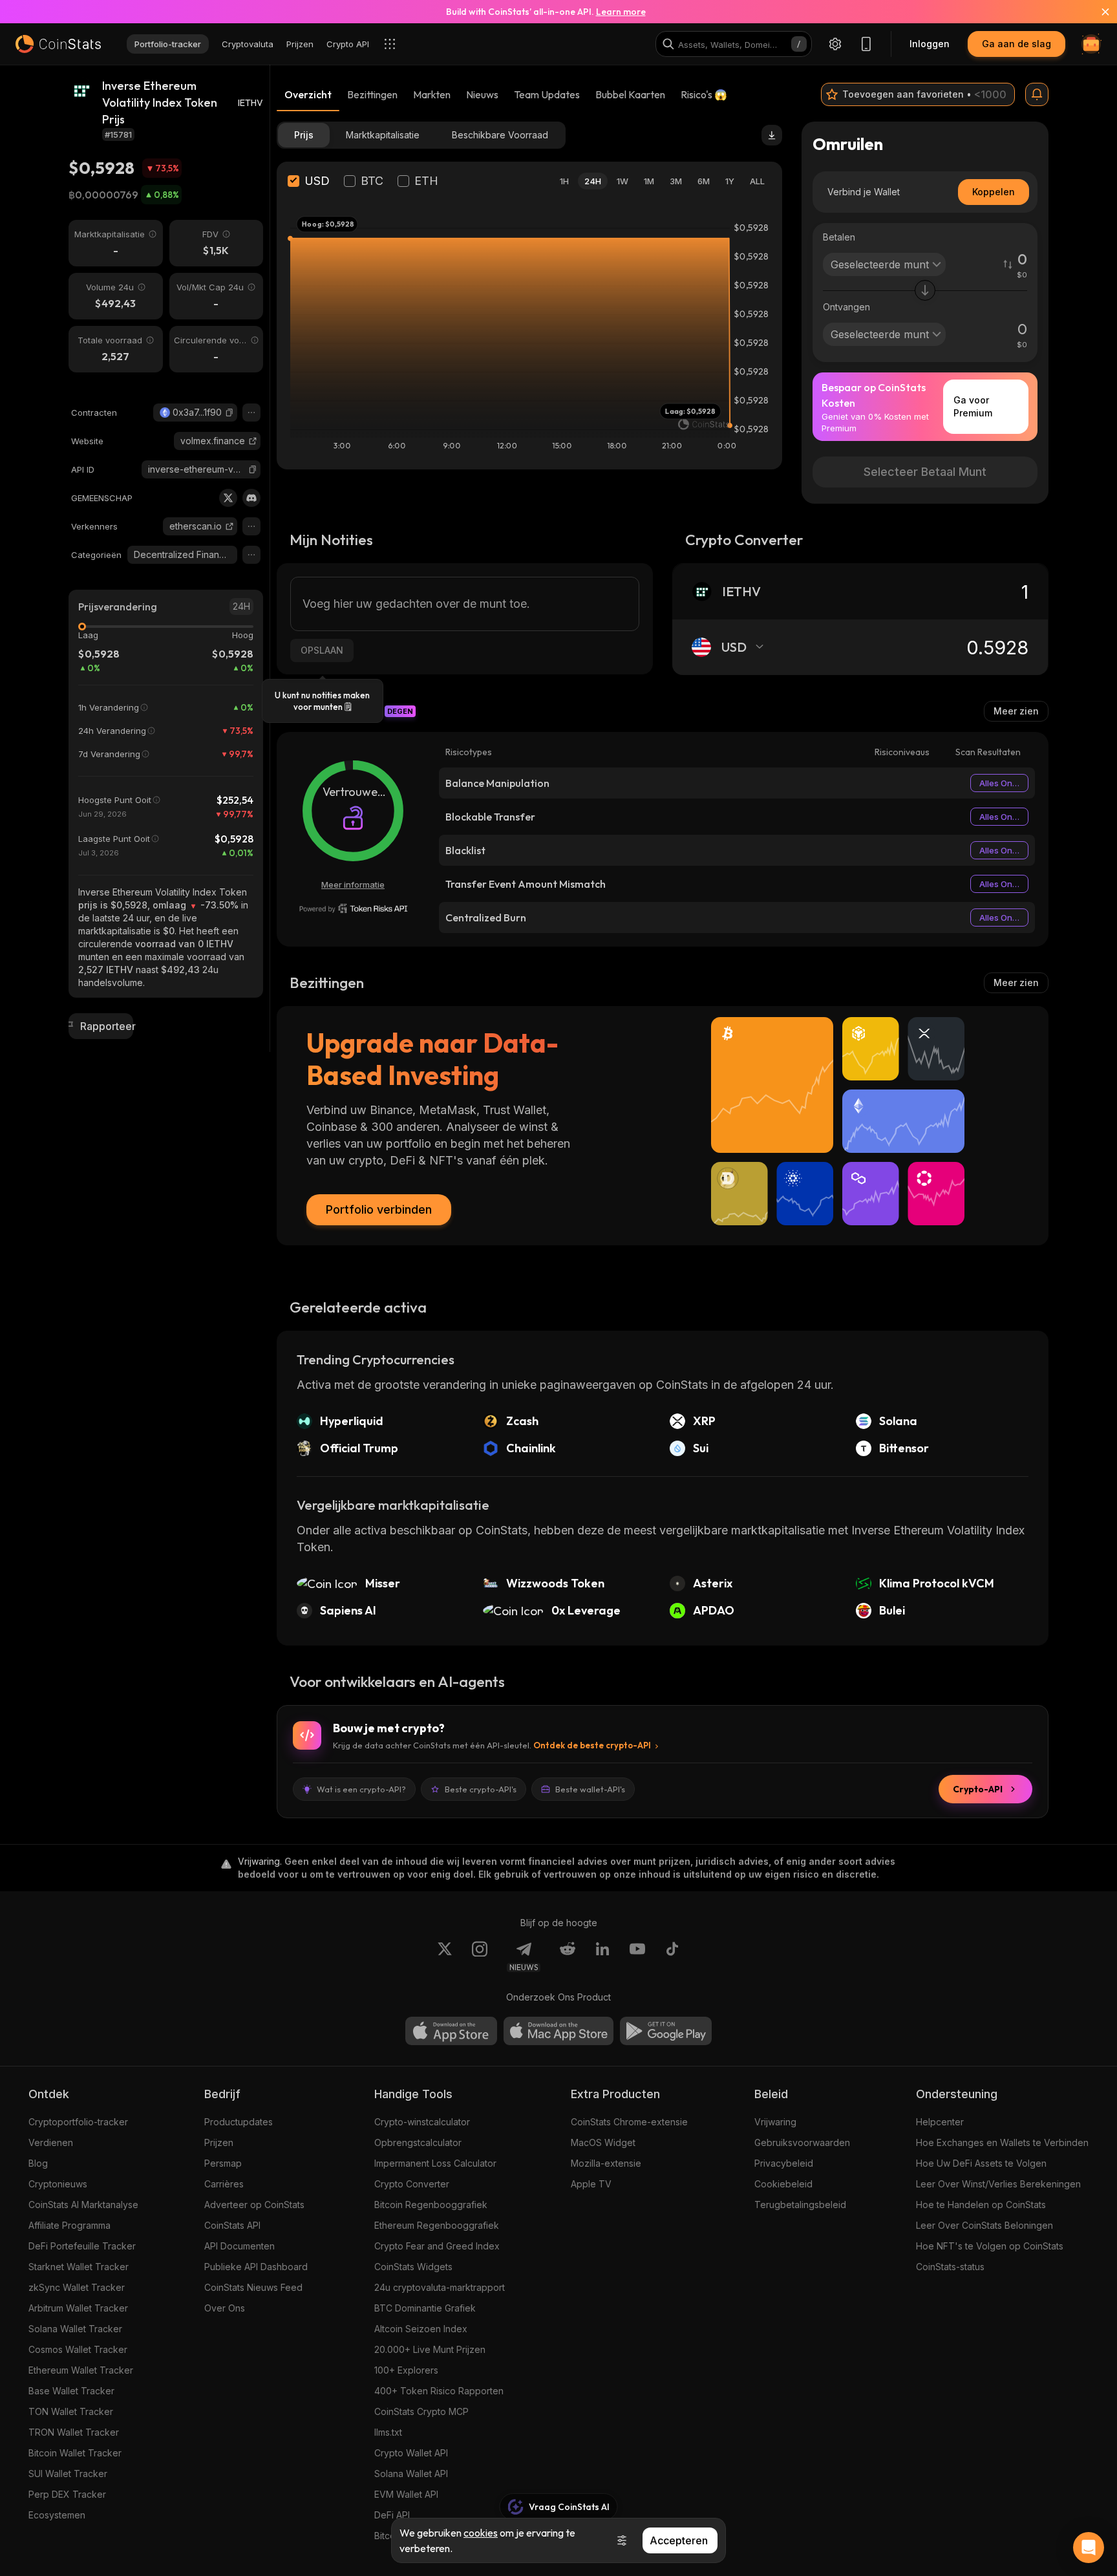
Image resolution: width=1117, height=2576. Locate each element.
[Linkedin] (602, 1957)
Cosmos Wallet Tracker (78, 2349)
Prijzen (219, 2142)
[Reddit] (568, 1957)
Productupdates (239, 2122)
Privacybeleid (784, 2163)
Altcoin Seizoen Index (421, 2329)
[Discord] (251, 498)
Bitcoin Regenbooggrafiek (431, 2205)
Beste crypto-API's (481, 1789)
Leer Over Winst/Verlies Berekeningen (998, 2184)
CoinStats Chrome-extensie (629, 2122)
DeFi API (392, 2515)
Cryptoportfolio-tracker (78, 2122)
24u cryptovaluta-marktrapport (440, 2287)
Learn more (621, 12)
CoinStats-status (950, 2267)
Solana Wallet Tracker (75, 2329)
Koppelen (994, 192)
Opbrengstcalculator (418, 2142)
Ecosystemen (57, 2515)
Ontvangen (846, 307)
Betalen (839, 237)
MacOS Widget (603, 2142)
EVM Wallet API (406, 2494)
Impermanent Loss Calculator (435, 2163)
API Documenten (239, 2246)
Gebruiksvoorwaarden (802, 2142)
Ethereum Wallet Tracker (81, 2370)
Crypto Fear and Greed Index (437, 2246)
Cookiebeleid (783, 2184)
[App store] (451, 2031)
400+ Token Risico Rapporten (439, 2391)
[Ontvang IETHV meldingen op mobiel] (1037, 94)
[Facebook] (672, 1957)
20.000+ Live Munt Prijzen (430, 2349)
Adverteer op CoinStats (254, 2205)
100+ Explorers (406, 2370)
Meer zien (1016, 711)
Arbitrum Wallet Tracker (78, 2308)
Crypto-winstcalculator (422, 2122)
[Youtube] (637, 1957)
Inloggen (930, 44)
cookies (481, 2533)
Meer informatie (353, 885)
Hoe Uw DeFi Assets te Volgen (981, 2163)
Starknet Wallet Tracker (79, 2267)
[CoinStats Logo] (58, 44)
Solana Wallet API (411, 2474)
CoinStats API (232, 2225)
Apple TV (591, 2184)
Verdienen (51, 2142)
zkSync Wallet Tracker (77, 2287)
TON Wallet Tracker (71, 2411)
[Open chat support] (1089, 2548)
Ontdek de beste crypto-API (592, 1745)
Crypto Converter (412, 2184)
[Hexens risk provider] (353, 908)
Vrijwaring (775, 2122)
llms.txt (388, 2432)
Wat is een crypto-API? (361, 1789)
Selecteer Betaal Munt (925, 472)
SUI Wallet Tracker (68, 2474)
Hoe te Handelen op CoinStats (981, 2205)
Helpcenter (940, 2122)
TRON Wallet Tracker (74, 2432)
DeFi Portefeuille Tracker (82, 2246)
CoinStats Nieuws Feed (253, 2287)
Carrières (224, 2184)
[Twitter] (228, 498)
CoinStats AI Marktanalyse (83, 2205)
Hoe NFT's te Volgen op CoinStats (990, 2246)
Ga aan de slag (1016, 44)
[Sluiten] (1098, 12)
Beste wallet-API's (590, 1789)
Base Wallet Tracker (71, 2391)
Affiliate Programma (69, 2225)
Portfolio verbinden (379, 1209)
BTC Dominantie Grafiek (425, 2308)
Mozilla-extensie (606, 2163)
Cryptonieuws (58, 2184)
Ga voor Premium (973, 406)
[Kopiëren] (229, 413)
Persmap (223, 2163)
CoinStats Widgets (413, 2267)
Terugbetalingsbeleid (800, 2205)
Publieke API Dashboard (256, 2267)
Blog (38, 2163)
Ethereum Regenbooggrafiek (437, 2225)
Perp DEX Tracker (67, 2494)
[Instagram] (480, 1957)
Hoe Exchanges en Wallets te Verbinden (1002, 2142)
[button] (229, 413)
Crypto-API (978, 1789)
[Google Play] (666, 2031)
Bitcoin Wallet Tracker (75, 2453)
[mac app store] (558, 2031)
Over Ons (225, 2308)
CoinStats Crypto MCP (421, 2411)
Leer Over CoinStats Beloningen (984, 2225)
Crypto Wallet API (411, 2453)
